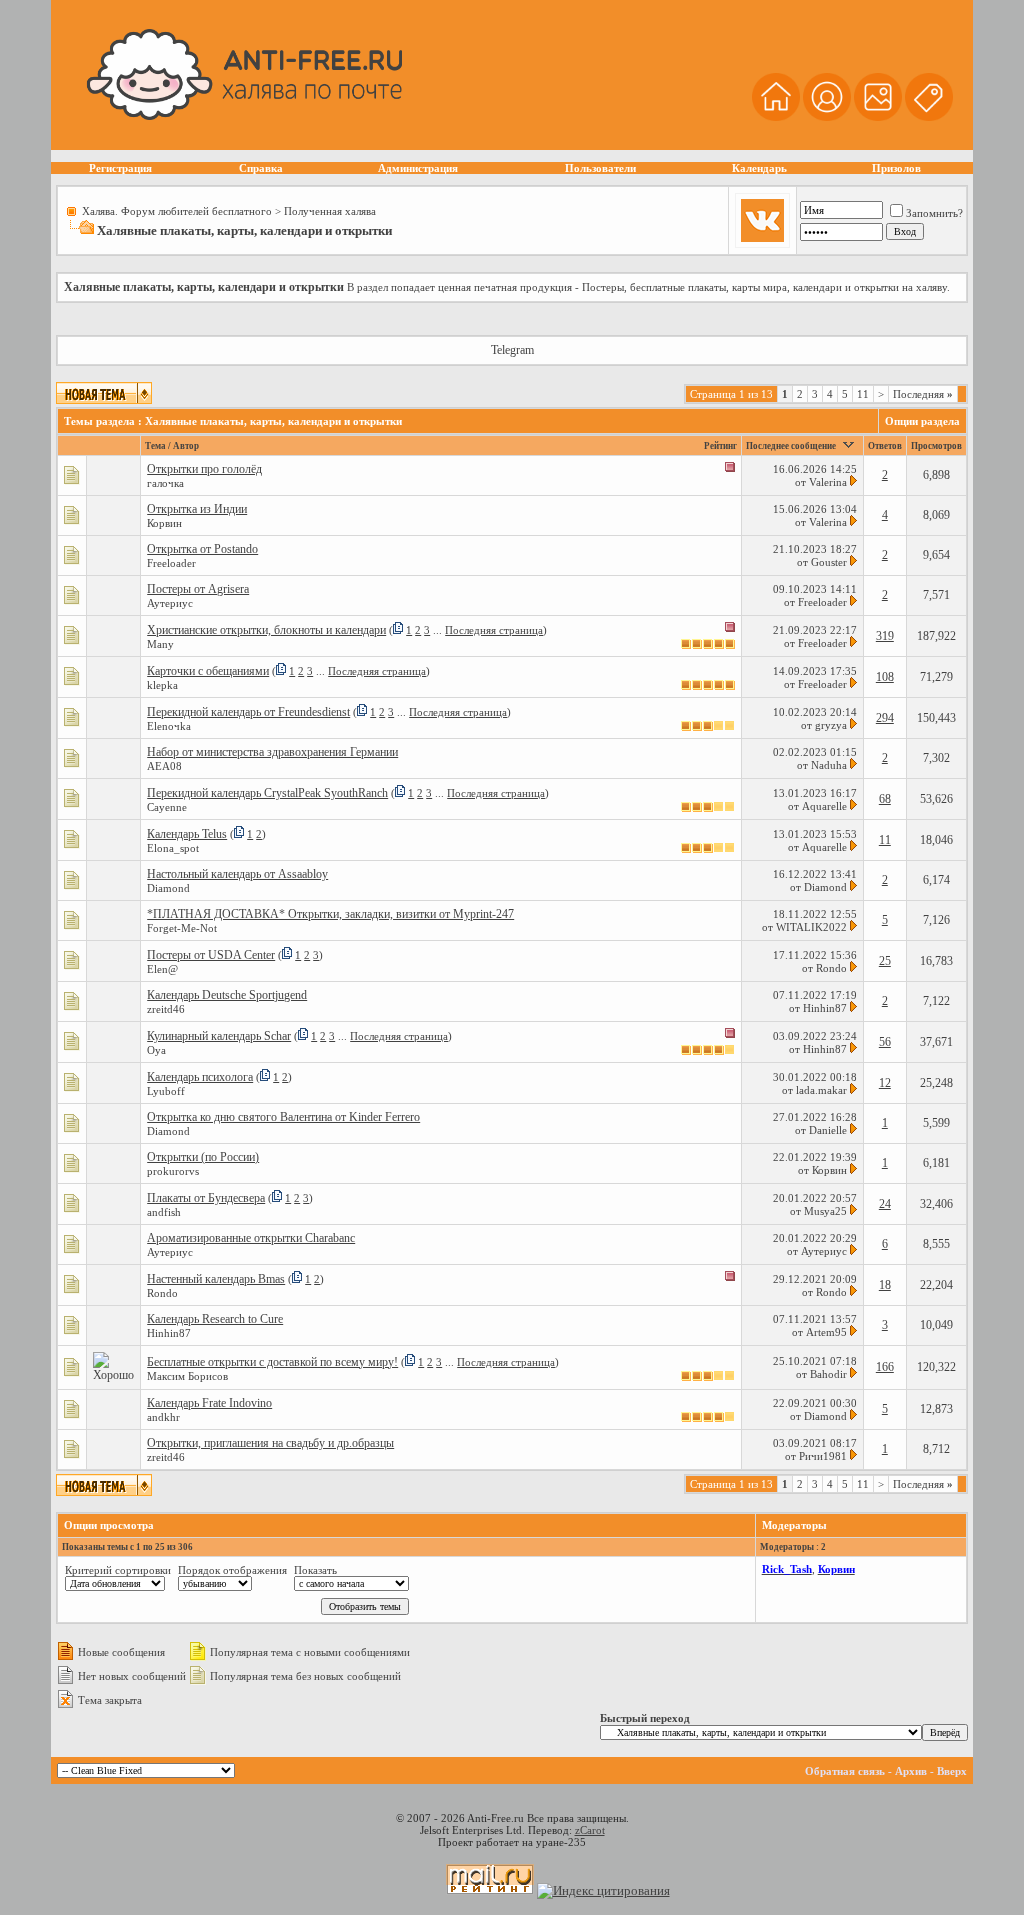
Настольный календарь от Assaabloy (237, 874)
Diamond (825, 887)
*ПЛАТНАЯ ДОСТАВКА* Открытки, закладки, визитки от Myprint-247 (330, 914)
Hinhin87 (825, 1008)
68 (885, 799)
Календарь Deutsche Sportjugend (227, 995)
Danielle (828, 1130)
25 (885, 961)
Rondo (831, 968)
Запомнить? (934, 213)
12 (885, 1083)
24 (885, 1204)
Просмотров (936, 446)
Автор (186, 446)
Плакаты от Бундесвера (206, 1198)
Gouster (829, 562)
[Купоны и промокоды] (929, 117)
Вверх (952, 1771)
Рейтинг (720, 446)
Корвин (829, 1170)
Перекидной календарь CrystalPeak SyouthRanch (267, 793)
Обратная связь (845, 1771)
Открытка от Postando (202, 549)
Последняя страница (494, 630)
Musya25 (825, 1211)
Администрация (418, 168)
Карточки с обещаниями (208, 671)
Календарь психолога (200, 1077)
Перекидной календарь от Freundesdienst (248, 712)
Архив (911, 1771)
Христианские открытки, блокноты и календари (266, 630)
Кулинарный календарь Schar (219, 1036)
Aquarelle (824, 806)
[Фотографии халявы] (878, 117)
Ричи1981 (823, 1456)
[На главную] (776, 117)
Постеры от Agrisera (198, 589)
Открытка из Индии (197, 509)
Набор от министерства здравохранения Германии (272, 752)
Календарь (759, 168)
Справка (261, 168)
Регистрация (120, 168)
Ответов (885, 446)
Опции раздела (922, 421)
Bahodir (828, 1374)
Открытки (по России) (203, 1157)
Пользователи (600, 168)
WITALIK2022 (811, 927)
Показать (315, 1570)
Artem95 (826, 1332)
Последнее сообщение (791, 446)
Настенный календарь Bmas (216, 1279)
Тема (155, 446)
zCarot (590, 1830)
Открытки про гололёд (204, 469)
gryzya (831, 725)
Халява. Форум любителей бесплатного (177, 211)
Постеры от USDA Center (211, 955)
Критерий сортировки (118, 1570)
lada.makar (821, 1090)
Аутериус (824, 1251)
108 (885, 677)
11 (863, 394)
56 (885, 1042)
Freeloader (822, 602)
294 (885, 718)
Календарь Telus (187, 834)
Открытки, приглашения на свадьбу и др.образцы (270, 1443)
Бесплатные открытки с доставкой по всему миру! (272, 1362)
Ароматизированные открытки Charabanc (251, 1238)
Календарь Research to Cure (215, 1319)
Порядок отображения (232, 1570)
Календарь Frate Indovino (209, 1403)
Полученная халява (330, 211)
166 (885, 1367)
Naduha (829, 765)
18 (885, 1285)
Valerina (828, 482)
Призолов (896, 168)
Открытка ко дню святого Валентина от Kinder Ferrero (283, 1117)
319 (885, 636)
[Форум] (827, 117)
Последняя (923, 394)
